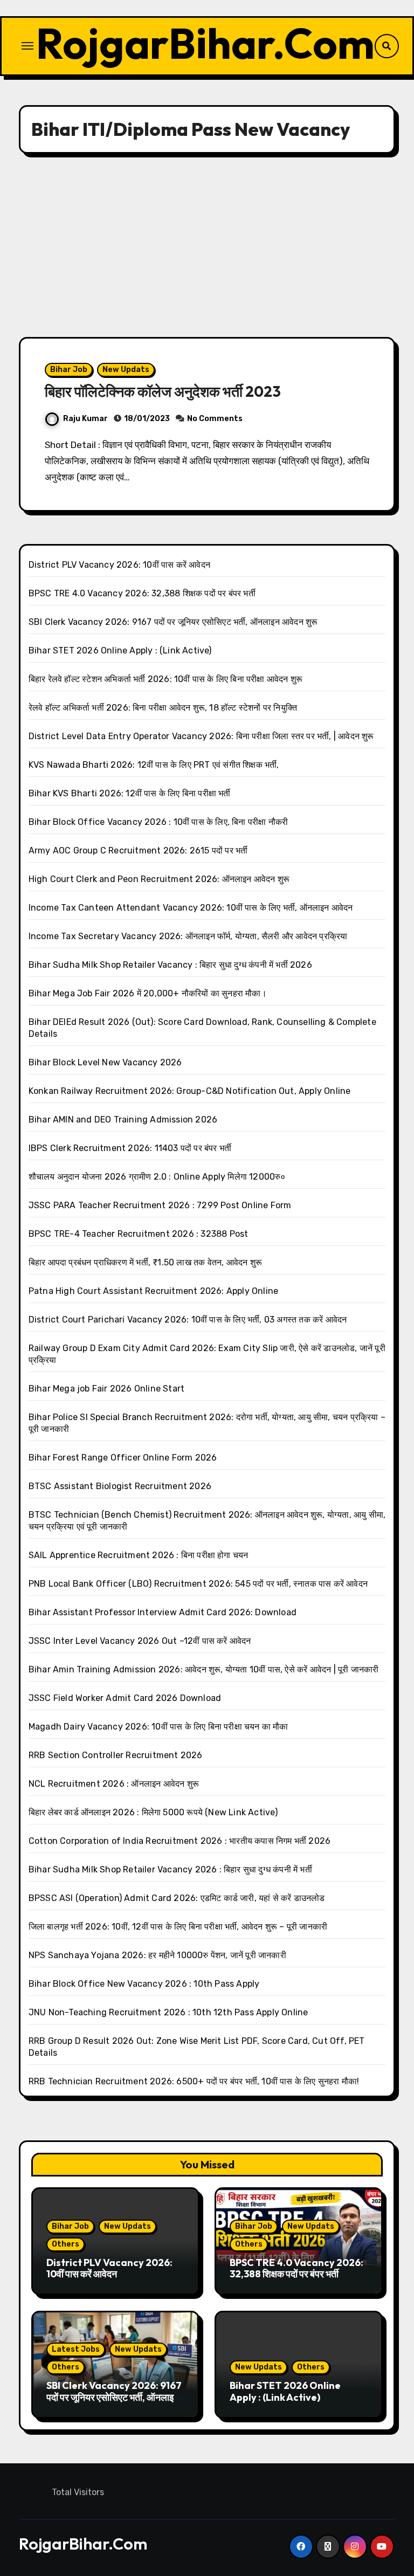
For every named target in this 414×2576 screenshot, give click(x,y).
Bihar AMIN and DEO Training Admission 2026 (123, 1120)
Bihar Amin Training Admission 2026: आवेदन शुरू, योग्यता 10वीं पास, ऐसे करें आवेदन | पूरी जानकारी (204, 1669)
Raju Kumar (85, 419)
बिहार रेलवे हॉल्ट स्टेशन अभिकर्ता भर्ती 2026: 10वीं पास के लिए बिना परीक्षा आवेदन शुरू (165, 679)
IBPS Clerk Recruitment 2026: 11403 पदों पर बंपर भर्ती (130, 1148)
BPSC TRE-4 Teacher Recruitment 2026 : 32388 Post (139, 1234)
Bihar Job (69, 370)
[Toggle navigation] (27, 46)
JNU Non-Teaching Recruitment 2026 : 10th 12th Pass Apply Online (168, 2012)
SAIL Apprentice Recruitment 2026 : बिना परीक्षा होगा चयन (139, 1555)
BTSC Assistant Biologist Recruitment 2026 (120, 1486)
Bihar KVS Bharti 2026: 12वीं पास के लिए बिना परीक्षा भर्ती (130, 793)
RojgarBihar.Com (205, 43)
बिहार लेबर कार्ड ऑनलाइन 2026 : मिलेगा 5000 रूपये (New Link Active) (153, 1812)
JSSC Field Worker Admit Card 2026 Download (125, 1698)
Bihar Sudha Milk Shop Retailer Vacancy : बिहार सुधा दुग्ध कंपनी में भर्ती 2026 (170, 965)
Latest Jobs (76, 2349)
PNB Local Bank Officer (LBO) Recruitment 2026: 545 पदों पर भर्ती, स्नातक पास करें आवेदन (198, 1584)
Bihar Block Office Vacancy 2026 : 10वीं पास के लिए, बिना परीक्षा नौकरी (158, 822)
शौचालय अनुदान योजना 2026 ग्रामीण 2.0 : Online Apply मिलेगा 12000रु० (157, 1177)
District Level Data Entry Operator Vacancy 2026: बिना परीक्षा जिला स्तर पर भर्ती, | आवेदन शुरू (201, 736)
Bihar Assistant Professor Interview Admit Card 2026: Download (163, 1612)
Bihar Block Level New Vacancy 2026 (105, 1062)
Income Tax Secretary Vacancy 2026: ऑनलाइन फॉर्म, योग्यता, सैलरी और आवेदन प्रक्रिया (188, 936)
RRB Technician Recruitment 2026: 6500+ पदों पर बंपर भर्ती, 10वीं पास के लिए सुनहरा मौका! (194, 2081)
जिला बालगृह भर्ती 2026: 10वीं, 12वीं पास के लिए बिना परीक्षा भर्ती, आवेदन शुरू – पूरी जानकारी (178, 1927)
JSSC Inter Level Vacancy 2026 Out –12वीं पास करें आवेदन (140, 1641)
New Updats (126, 370)
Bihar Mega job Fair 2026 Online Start (106, 1389)
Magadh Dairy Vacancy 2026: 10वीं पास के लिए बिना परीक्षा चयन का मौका (158, 1727)
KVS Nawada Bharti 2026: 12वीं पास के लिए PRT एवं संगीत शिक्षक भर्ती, (154, 765)
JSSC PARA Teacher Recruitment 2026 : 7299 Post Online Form (160, 1205)
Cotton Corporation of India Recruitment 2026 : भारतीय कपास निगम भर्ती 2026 (180, 1841)
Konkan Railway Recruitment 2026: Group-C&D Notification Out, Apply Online (190, 1091)
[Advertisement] (209, 245)
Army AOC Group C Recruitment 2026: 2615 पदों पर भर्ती (138, 850)
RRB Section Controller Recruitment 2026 (116, 1755)
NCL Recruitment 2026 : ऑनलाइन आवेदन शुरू (114, 1784)
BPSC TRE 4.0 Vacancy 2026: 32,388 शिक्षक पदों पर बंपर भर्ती (142, 593)
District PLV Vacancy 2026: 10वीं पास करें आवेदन (119, 565)
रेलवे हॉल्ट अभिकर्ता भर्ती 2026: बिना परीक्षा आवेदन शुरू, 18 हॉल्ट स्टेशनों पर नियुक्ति (163, 708)
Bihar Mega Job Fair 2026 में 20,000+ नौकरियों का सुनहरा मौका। (148, 993)
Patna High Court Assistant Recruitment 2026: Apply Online (153, 1291)
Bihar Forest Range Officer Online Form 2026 (123, 1458)
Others (65, 2244)
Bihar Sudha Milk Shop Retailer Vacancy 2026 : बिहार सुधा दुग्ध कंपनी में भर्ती (170, 1869)
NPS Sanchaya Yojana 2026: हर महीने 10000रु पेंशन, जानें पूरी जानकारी (157, 1955)
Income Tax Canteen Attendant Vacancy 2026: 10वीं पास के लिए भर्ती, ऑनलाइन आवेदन (191, 908)
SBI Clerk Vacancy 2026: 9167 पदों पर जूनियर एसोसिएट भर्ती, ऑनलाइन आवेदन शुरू (173, 622)
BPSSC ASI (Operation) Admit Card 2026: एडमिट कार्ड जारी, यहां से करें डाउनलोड (177, 1898)
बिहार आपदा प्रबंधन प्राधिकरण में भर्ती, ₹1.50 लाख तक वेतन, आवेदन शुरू (145, 1262)
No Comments (215, 419)
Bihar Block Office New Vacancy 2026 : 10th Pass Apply (144, 1984)
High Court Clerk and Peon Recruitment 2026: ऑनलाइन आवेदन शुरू (159, 879)
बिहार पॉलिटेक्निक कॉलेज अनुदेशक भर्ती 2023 (163, 391)
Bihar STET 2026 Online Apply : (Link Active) (120, 650)
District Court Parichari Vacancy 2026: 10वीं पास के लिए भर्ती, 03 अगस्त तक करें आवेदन (188, 1320)
